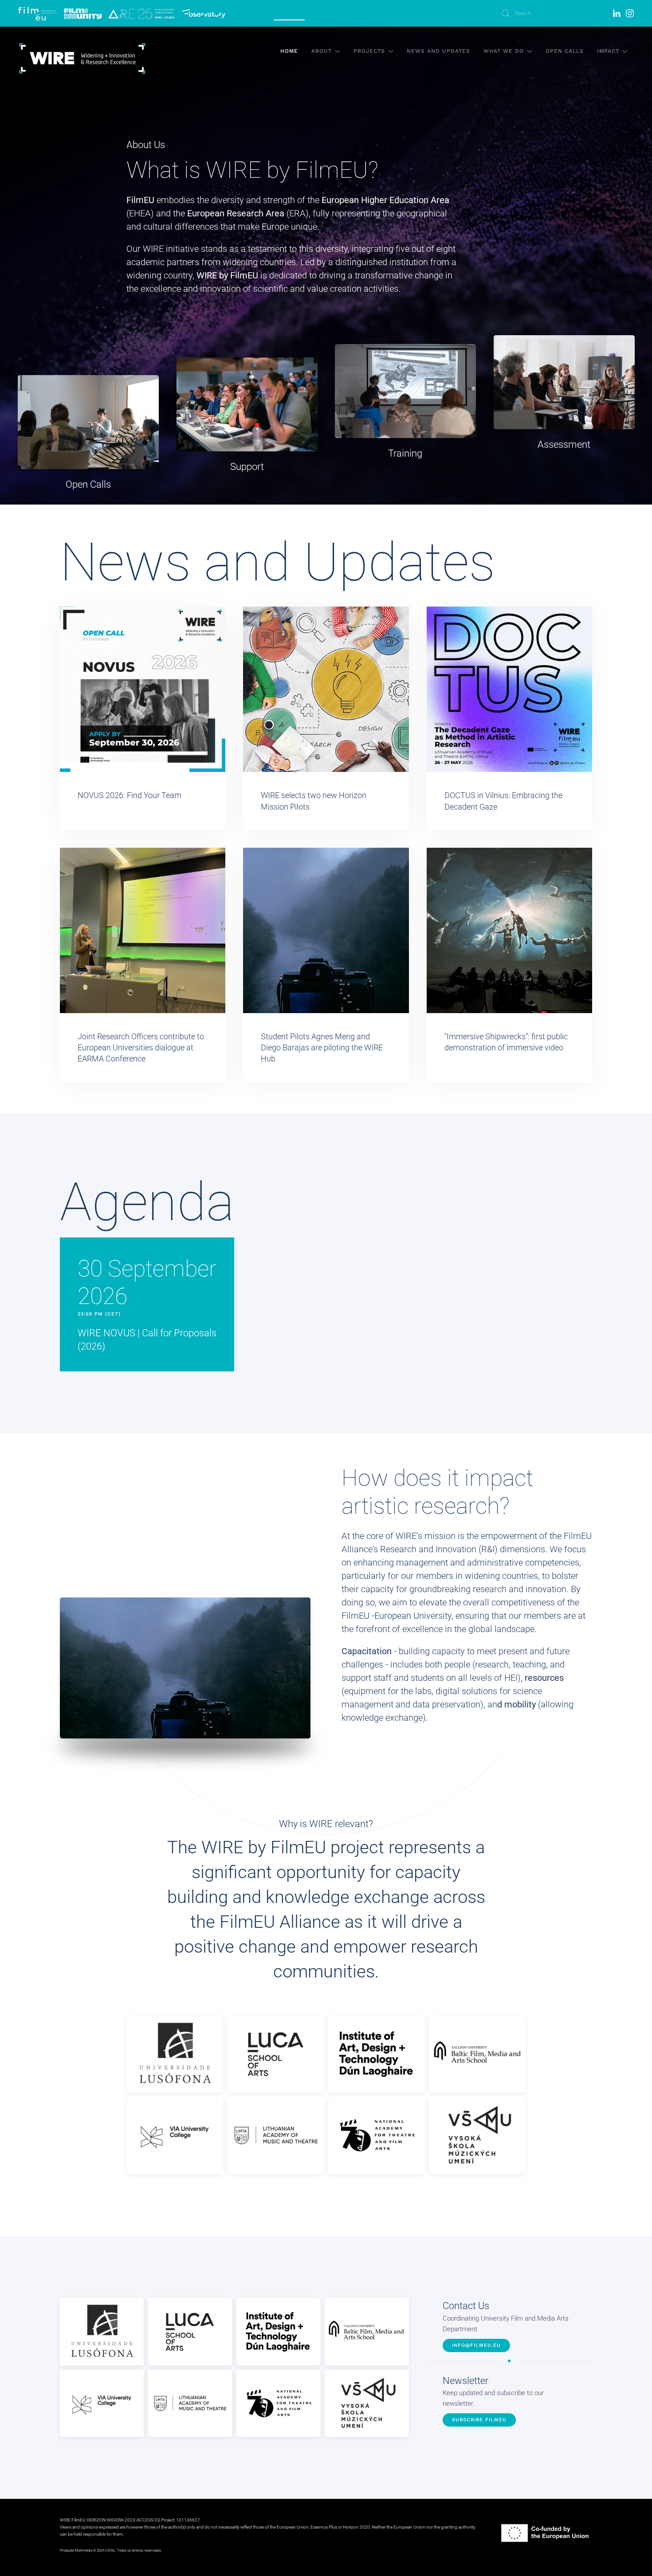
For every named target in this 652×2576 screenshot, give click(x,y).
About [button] (322, 51)
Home (289, 51)
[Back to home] (82, 59)
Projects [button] (369, 51)
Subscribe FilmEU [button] (479, 2420)
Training (405, 453)
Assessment (564, 444)
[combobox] (550, 13)
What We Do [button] (504, 51)
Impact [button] (608, 51)
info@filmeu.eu (476, 2345)
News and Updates (438, 51)
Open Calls (565, 51)
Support (247, 466)
